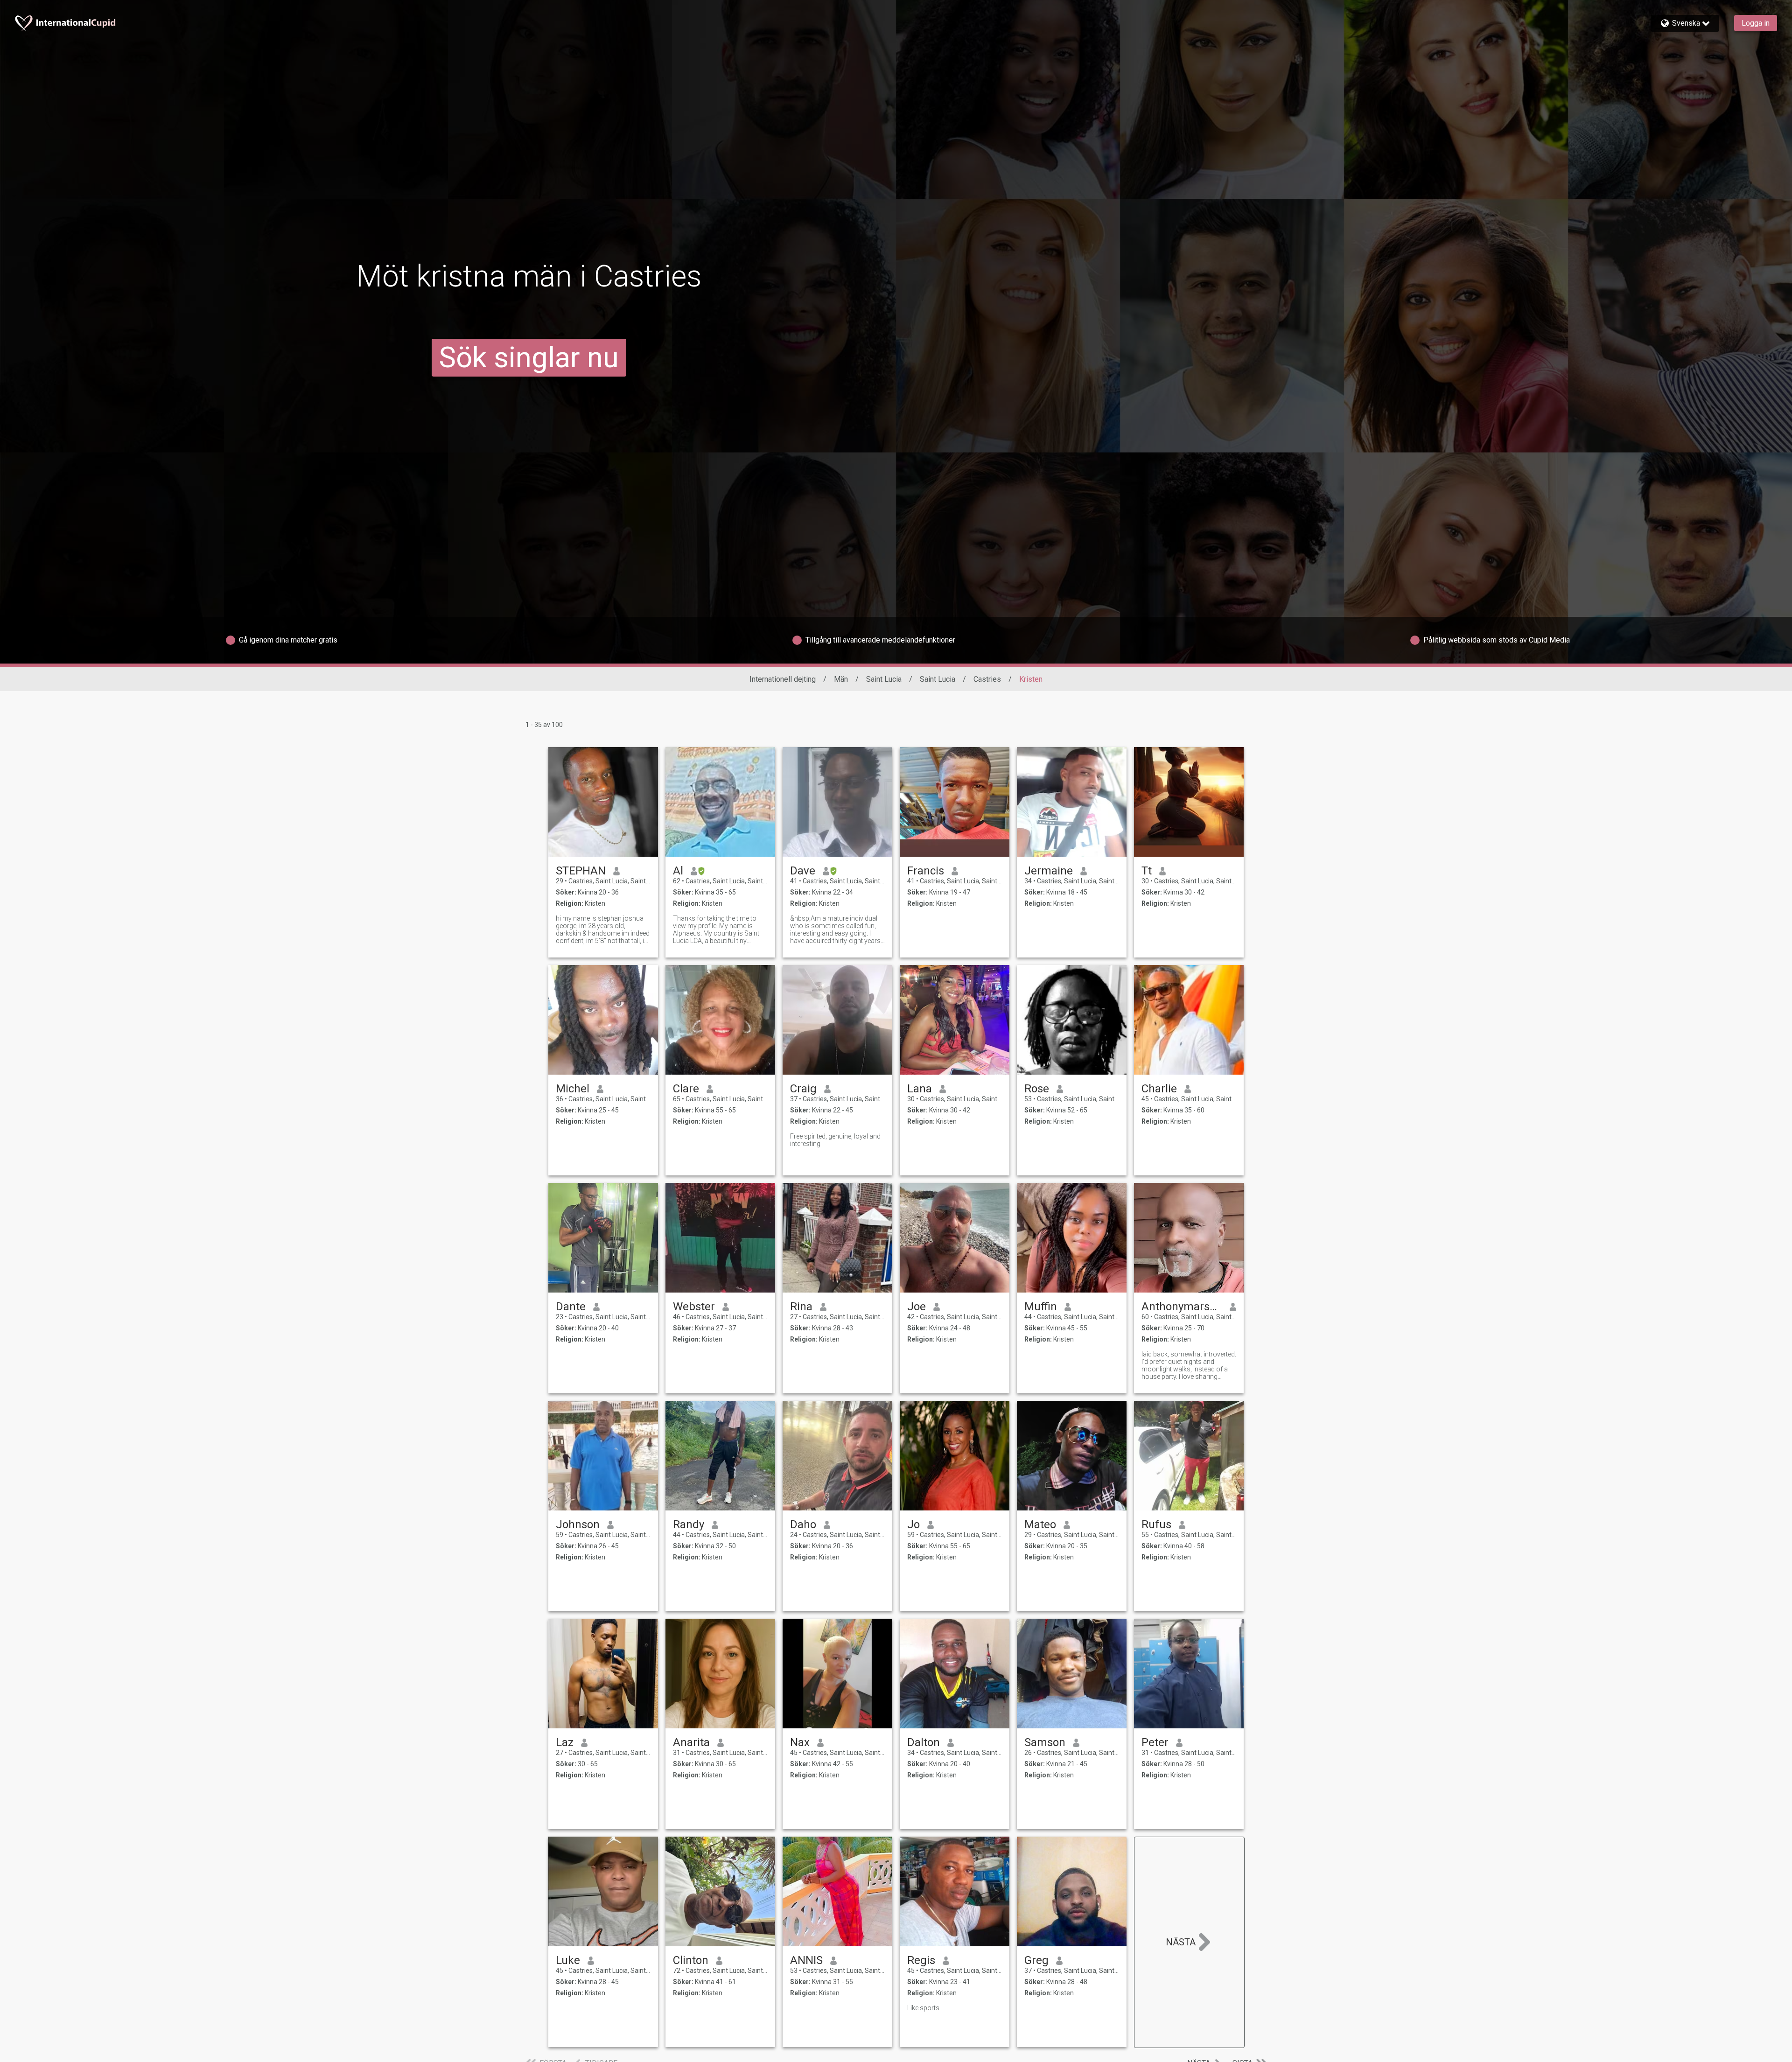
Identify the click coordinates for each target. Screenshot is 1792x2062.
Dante (571, 1307)
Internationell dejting (783, 679)
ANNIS (806, 1960)
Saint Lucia (884, 679)
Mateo (1040, 1524)
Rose (1037, 1089)
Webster (694, 1307)
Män (841, 679)
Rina (801, 1307)
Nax (800, 1742)
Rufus (1156, 1524)
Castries (987, 679)
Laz (565, 1742)
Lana (920, 1089)
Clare (686, 1089)
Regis (921, 1960)
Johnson (578, 1524)
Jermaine (1049, 871)
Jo (913, 1524)
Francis (926, 871)
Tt (1147, 871)
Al (678, 871)
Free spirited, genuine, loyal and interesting (835, 1140)
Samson (1045, 1742)
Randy (689, 1524)
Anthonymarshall (1182, 1307)
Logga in (1756, 23)
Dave (803, 871)
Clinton (691, 1960)
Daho (803, 1524)
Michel (573, 1089)
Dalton (924, 1742)
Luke (568, 1960)
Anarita (691, 1742)
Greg (1036, 1960)
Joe (917, 1307)
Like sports (923, 2008)
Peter (1155, 1742)
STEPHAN (581, 871)
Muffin (1041, 1307)
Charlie (1159, 1089)
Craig (803, 1089)
